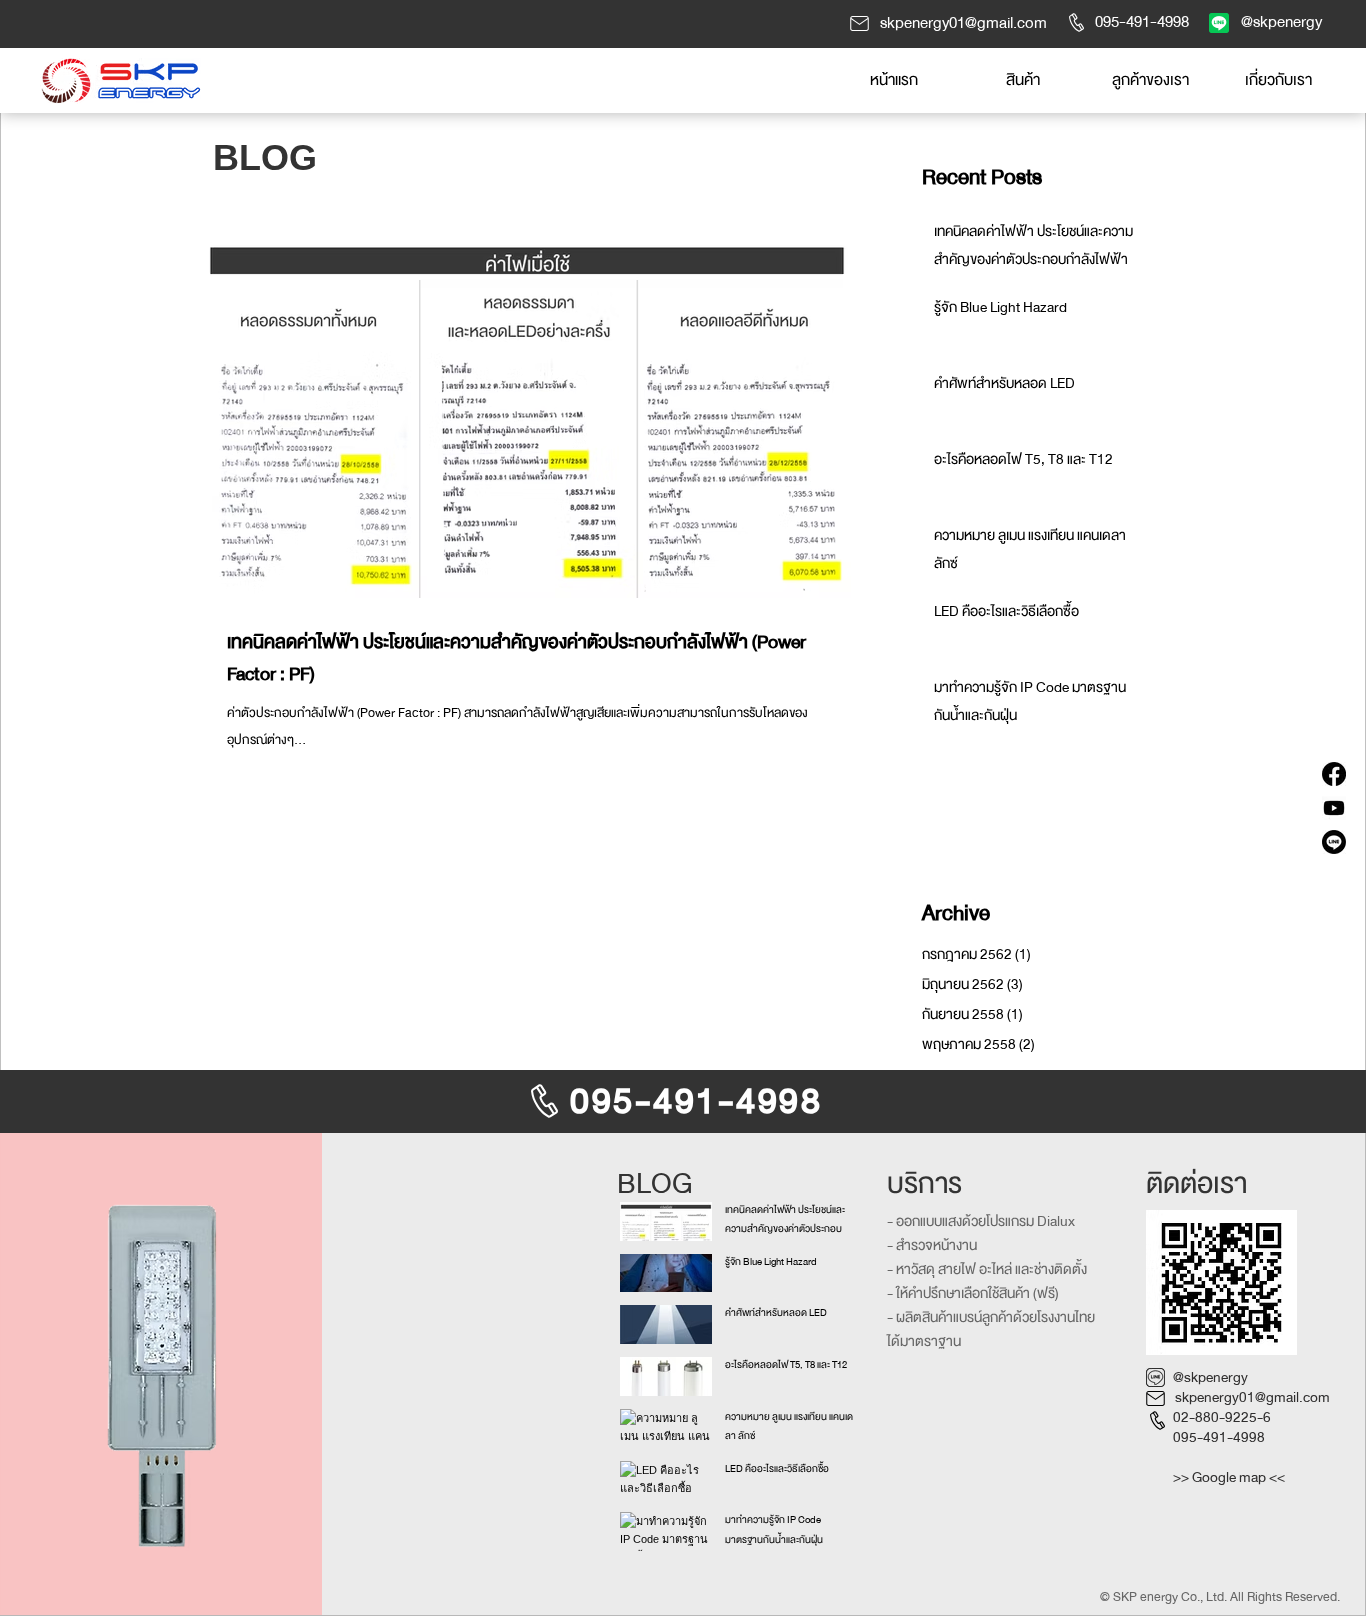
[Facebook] (1334, 774)
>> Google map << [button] (1229, 1477)
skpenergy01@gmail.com (1252, 1397)
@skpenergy (1210, 1377)
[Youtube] (1334, 808)
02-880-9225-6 (1222, 1417)
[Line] (1334, 842)
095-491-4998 (1219, 1437)
